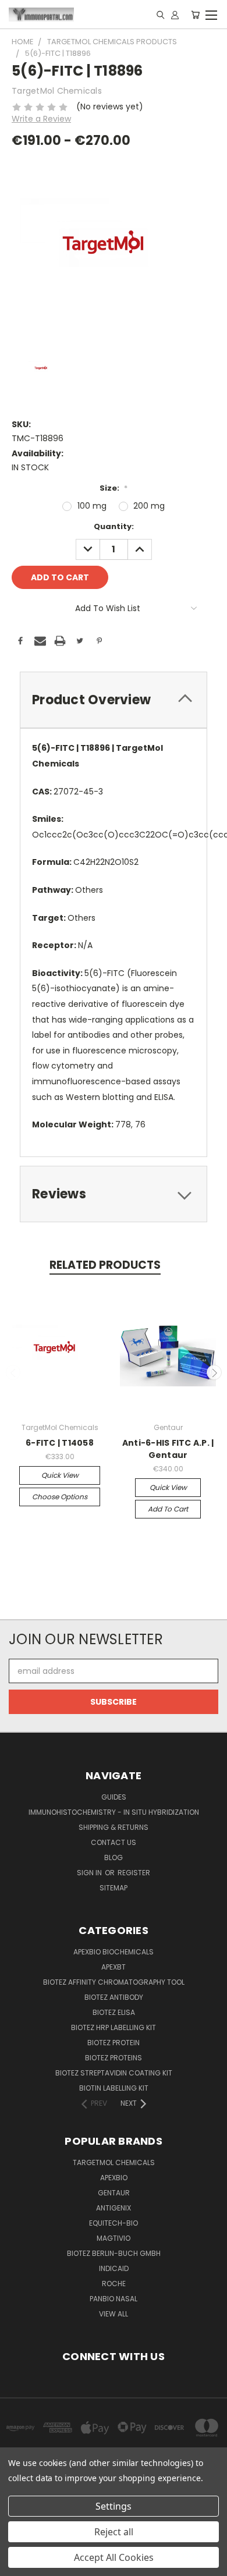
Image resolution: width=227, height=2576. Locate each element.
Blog (114, 1858)
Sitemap (114, 1888)
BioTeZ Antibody (114, 1997)
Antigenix (114, 2208)
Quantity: (114, 526)
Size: (114, 488)
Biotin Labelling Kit (114, 2088)
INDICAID (114, 2268)
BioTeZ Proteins (114, 2058)
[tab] (114, 700)
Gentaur (114, 2193)
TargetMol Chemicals (114, 2162)
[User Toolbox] (175, 15)
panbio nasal (114, 2299)
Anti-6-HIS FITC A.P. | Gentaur (168, 1449)
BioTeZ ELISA (114, 2012)
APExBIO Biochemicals (114, 1952)
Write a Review (41, 119)
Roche (114, 2284)
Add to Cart (168, 1509)
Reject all (114, 2532)
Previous (13, 1372)
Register (134, 1873)
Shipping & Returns (114, 1827)
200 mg (149, 506)
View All (114, 2314)
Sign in (90, 1873)
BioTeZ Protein (114, 2043)
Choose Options (60, 1497)
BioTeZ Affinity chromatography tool (114, 1982)
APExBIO (114, 2178)
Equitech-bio (114, 2223)
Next (214, 1372)
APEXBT (114, 1967)
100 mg (92, 506)
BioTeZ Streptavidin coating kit (114, 2073)
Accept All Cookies (114, 2557)
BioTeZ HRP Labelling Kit (114, 2027)
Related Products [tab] (105, 1265)
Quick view (60, 1475)
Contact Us (114, 1842)
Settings (114, 2506)
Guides (114, 1797)
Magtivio (114, 2238)
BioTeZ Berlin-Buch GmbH (114, 2253)
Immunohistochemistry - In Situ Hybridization (114, 1812)
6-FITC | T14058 (60, 1443)
